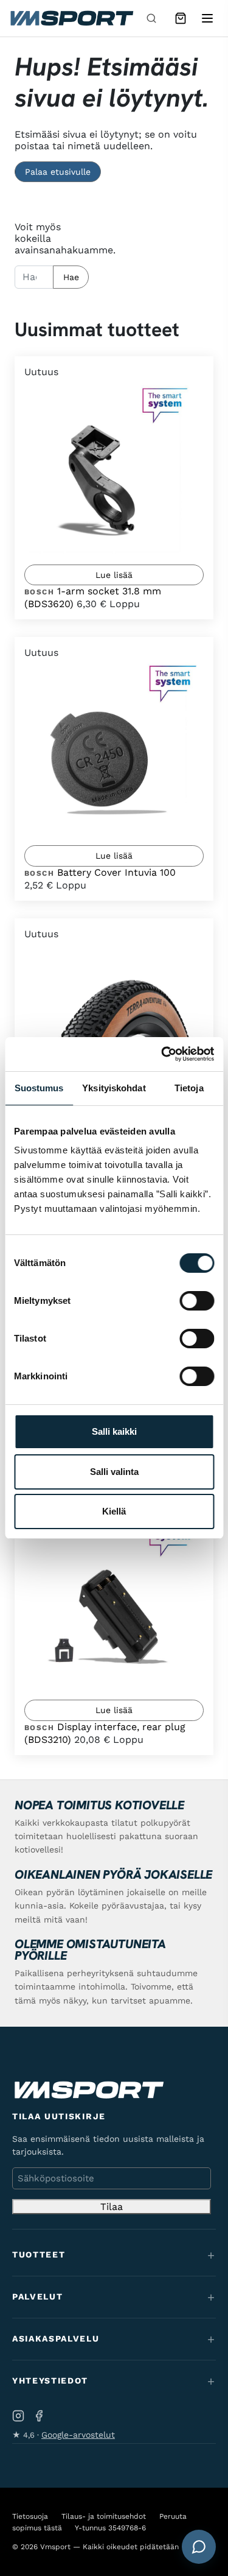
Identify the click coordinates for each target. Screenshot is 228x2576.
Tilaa (112, 2207)
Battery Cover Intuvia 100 (116, 872)
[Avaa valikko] (207, 18)
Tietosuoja (30, 2516)
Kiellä (114, 1511)
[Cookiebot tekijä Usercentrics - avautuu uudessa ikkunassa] (162, 1054)
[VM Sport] (71, 18)
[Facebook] (39, 2416)
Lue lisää (114, 575)
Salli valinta (114, 1472)
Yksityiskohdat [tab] (114, 1088)
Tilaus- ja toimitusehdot (104, 2516)
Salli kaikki (114, 1431)
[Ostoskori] (181, 18)
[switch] (197, 1301)
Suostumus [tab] (39, 1088)
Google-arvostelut (78, 2435)
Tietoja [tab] (189, 1088)
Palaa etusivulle (58, 172)
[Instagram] (18, 2416)
